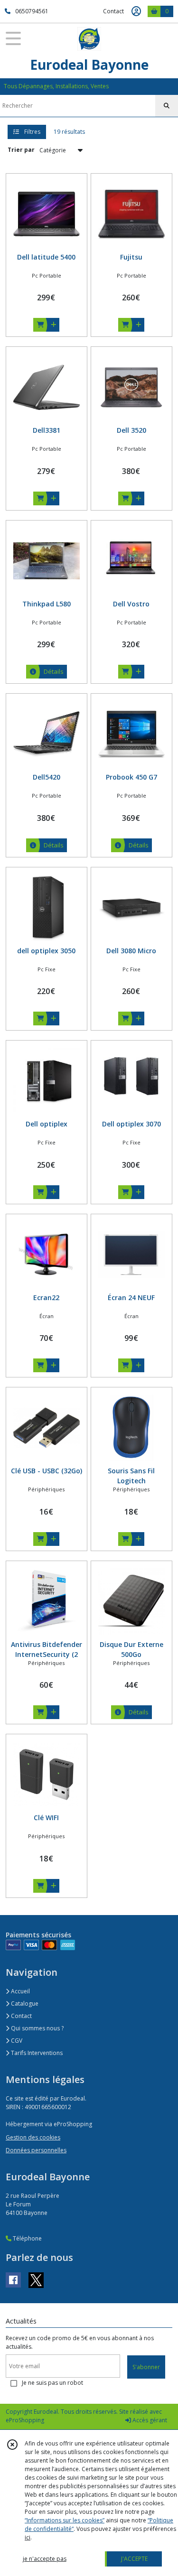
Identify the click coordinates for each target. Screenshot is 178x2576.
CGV (16, 2041)
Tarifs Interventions (36, 2053)
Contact (113, 11)
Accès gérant (149, 2420)
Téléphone (27, 2238)
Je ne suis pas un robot (52, 2383)
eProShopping (25, 2420)
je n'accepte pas (45, 2559)
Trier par (21, 150)
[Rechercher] (167, 106)
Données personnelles (36, 2150)
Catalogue (24, 2004)
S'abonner (146, 2367)
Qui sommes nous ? (37, 2028)
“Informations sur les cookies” (65, 2520)
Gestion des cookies (33, 2137)
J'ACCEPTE (134, 2559)
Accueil (20, 1991)
